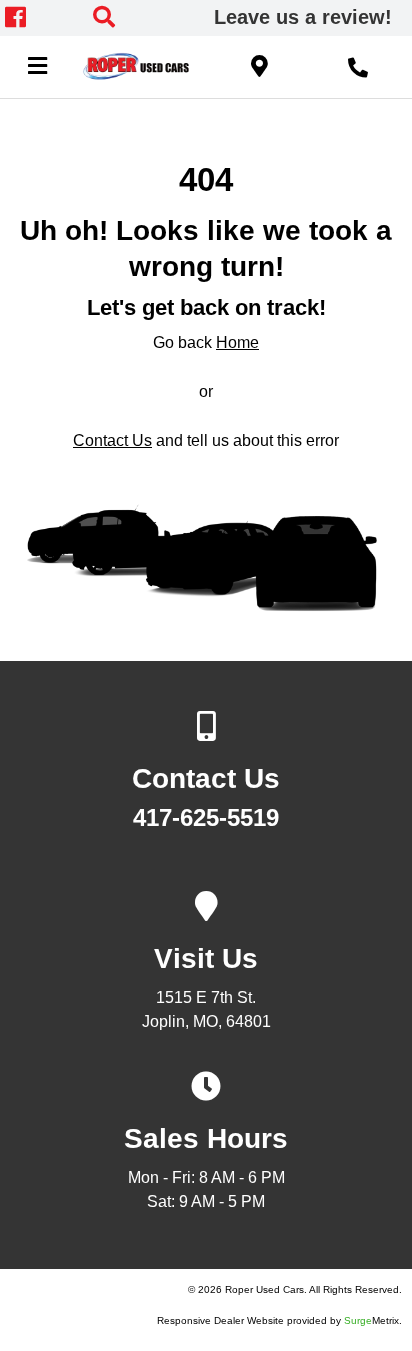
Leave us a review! (303, 17)
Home (237, 342)
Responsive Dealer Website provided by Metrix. (279, 1320)
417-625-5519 (206, 818)
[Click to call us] (358, 65)
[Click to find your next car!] (137, 17)
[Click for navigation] (37, 65)
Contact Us (112, 440)
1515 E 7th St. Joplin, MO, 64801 (206, 1002)
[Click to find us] (260, 65)
